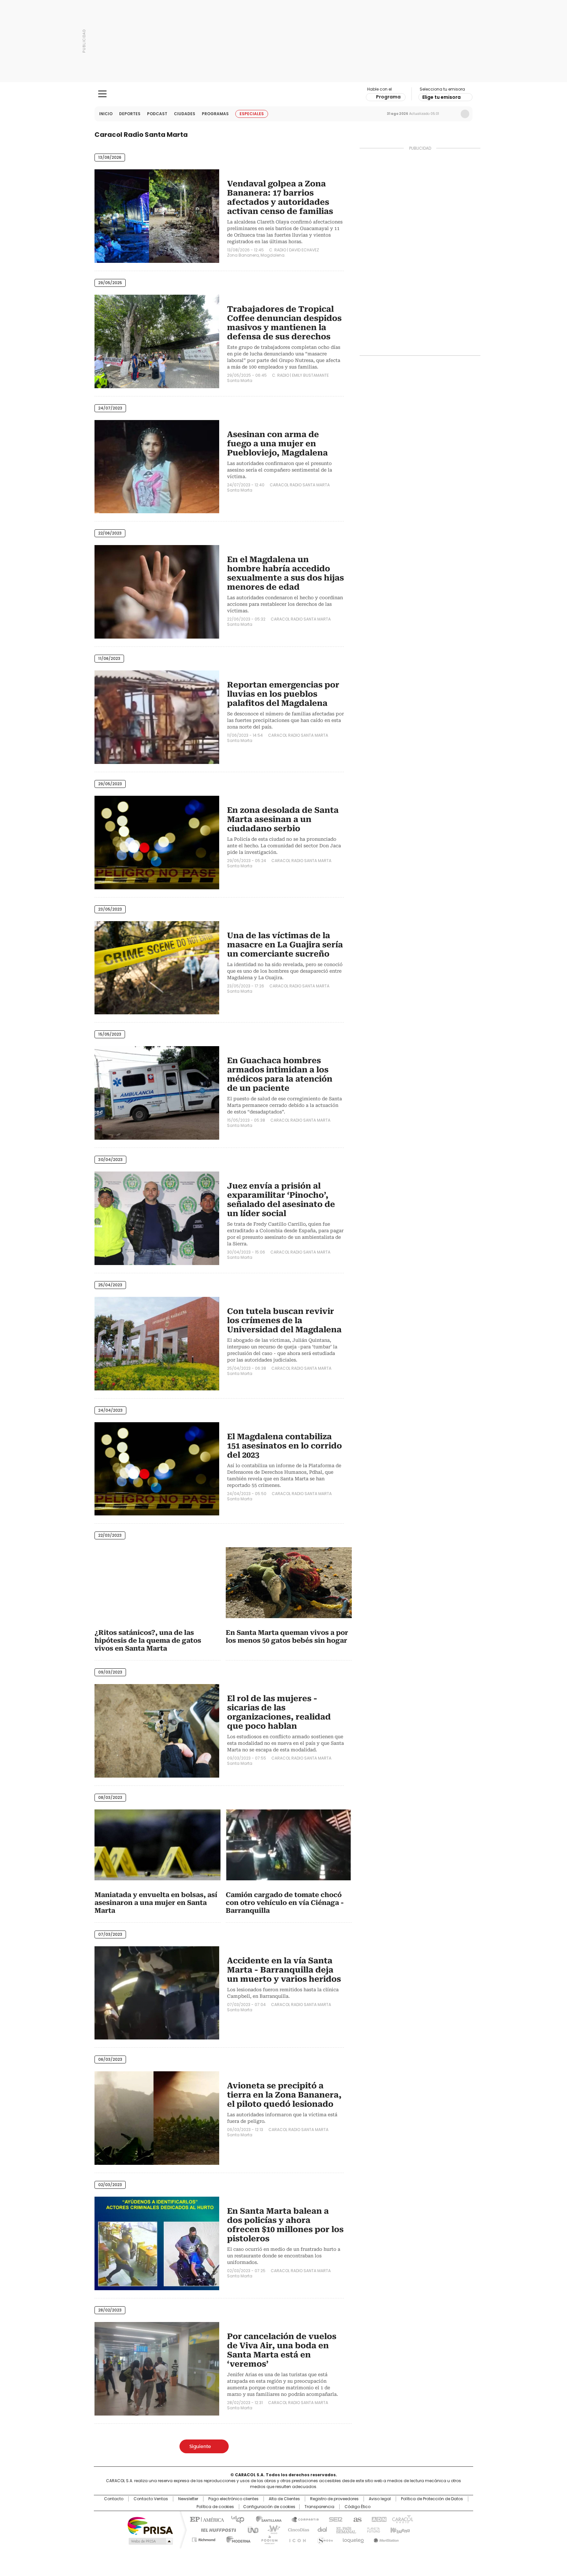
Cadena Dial (321, 2529)
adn (378, 2519)
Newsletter (451, 114)
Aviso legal (380, 2499)
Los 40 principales (235, 2519)
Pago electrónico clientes (233, 2499)
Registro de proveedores (334, 2499)
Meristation (385, 2538)
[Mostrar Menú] (102, 94)
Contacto (114, 2499)
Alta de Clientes (284, 2499)
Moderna (237, 2538)
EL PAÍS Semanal (344, 2529)
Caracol (402, 2519)
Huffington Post (216, 2529)
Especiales (252, 114)
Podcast (157, 114)
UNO (251, 2529)
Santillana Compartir (302, 2519)
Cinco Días (296, 2529)
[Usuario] (465, 114)
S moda (324, 2538)
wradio (271, 2529)
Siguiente (200, 2446)
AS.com (356, 2519)
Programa (388, 97)
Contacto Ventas (151, 2499)
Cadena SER (334, 2519)
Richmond (204, 2538)
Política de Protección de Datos (432, 2499)
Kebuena (399, 2529)
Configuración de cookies (269, 2507)
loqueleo (353, 2538)
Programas (215, 114)
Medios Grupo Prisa (150, 2541)
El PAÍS (206, 2519)
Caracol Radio (284, 94)
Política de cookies (215, 2507)
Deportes (130, 114)
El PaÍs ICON (296, 2538)
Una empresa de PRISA (150, 2525)
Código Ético (357, 2507)
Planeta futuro (372, 2529)
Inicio (106, 114)
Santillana (266, 2519)
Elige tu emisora (441, 97)
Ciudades (185, 114)
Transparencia (319, 2507)
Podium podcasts (267, 2538)
